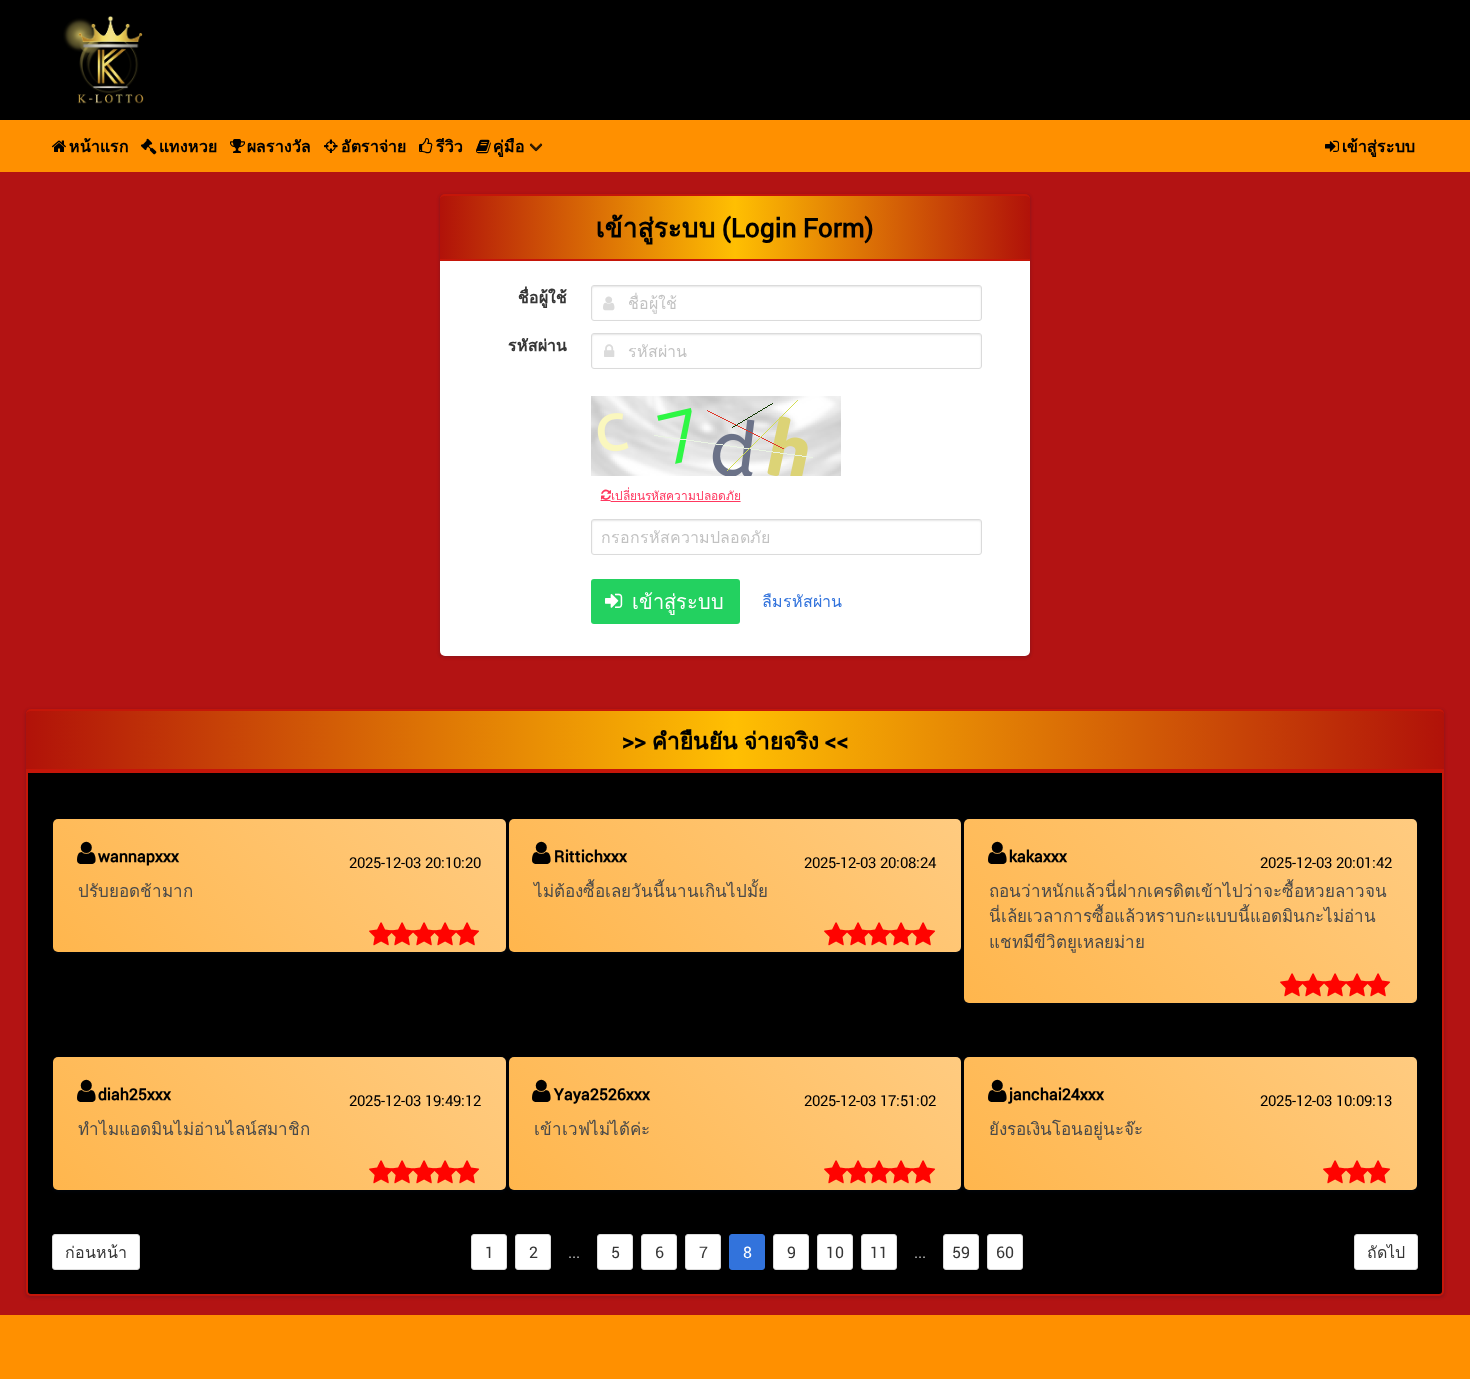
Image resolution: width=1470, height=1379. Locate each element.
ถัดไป (1386, 1251)
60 (1005, 1251)
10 (835, 1251)
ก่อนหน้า (96, 1251)
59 (961, 1251)
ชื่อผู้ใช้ (542, 296)
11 (879, 1251)
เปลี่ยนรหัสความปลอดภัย (676, 495)
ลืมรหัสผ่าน (802, 600)
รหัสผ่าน (537, 344)
